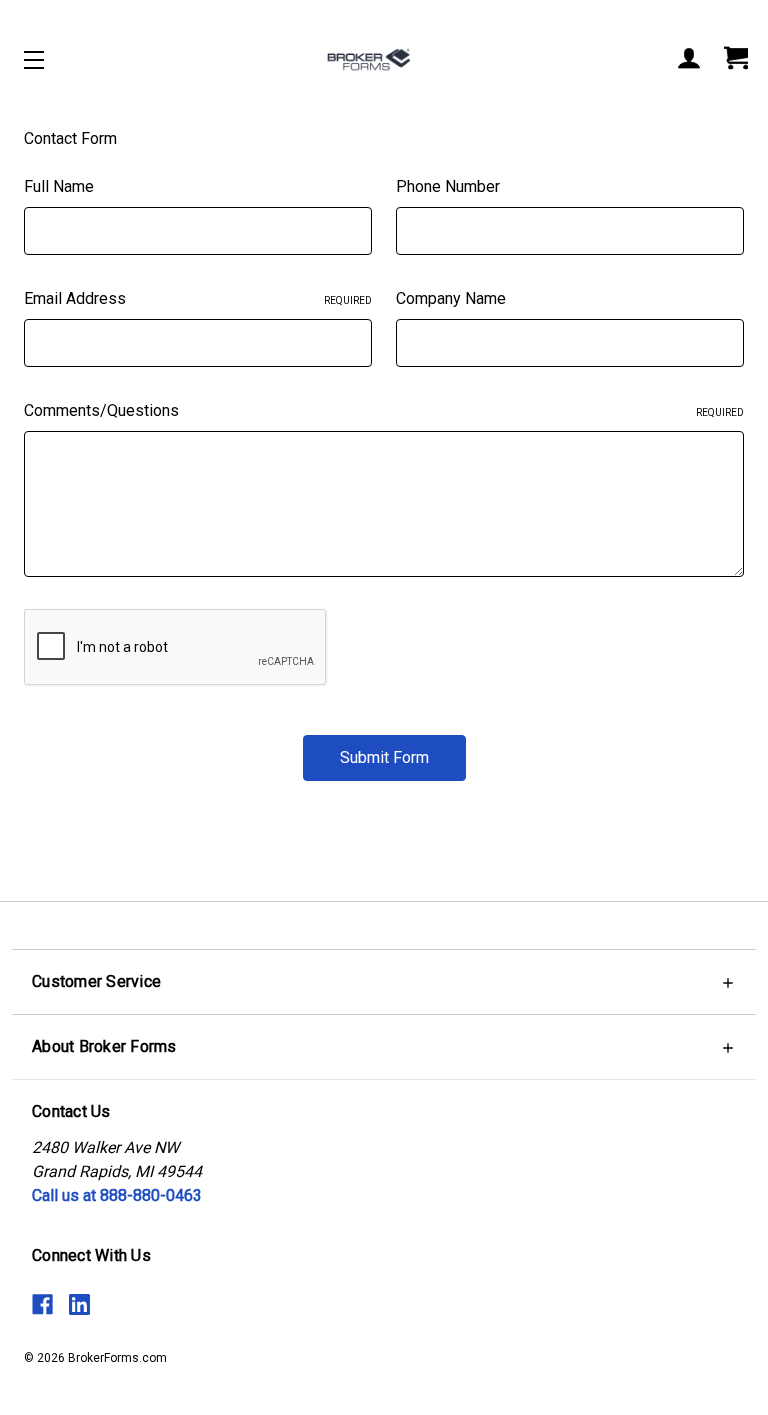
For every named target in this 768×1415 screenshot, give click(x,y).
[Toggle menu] (51, 59)
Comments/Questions (384, 410)
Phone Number (448, 186)
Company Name (451, 298)
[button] (384, 981)
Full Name (59, 186)
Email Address (198, 298)
